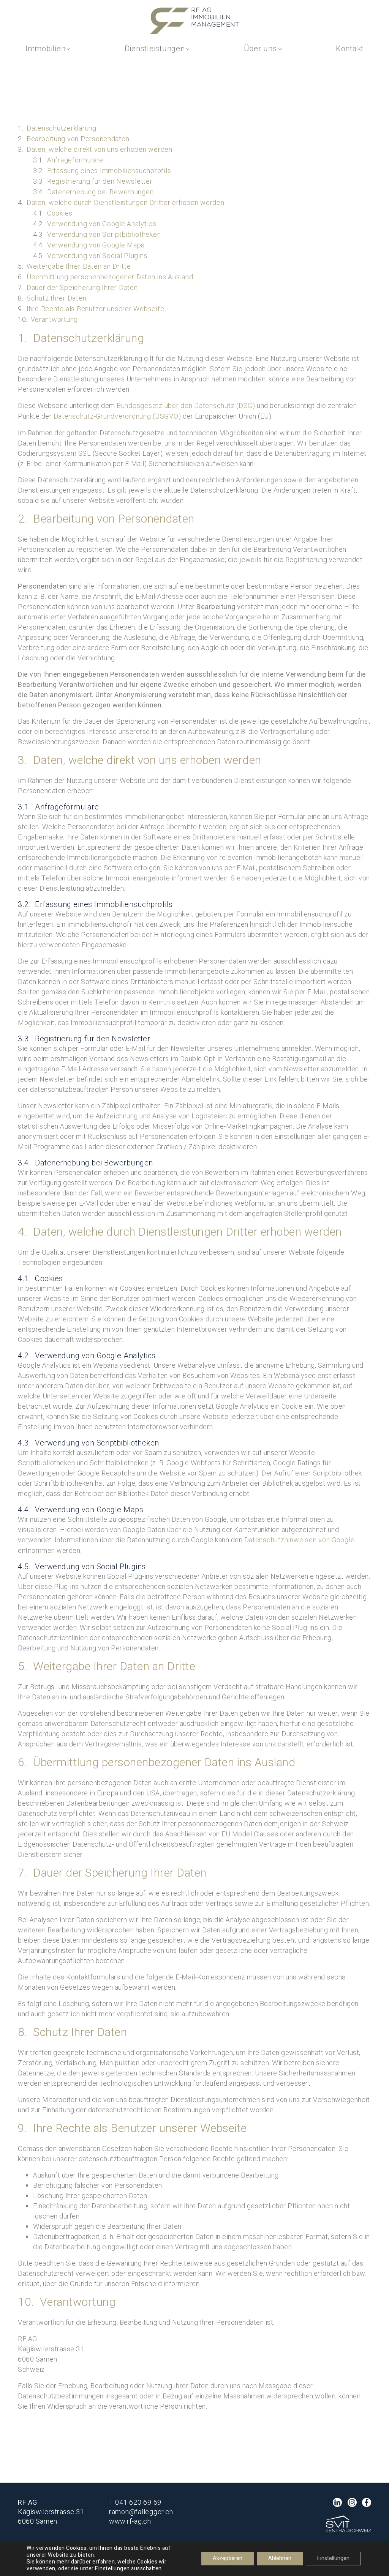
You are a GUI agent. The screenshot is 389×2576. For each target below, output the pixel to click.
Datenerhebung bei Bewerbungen (100, 192)
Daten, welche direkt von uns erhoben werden (100, 150)
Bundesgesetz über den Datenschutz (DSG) (186, 406)
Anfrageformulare (75, 160)
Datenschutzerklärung (62, 128)
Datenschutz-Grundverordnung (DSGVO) (117, 416)
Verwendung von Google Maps (96, 245)
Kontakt (350, 49)
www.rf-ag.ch (130, 2522)
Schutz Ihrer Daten (56, 298)
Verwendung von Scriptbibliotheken (104, 235)
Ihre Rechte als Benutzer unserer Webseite (95, 309)
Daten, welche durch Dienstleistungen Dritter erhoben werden (126, 203)
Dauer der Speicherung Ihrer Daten (82, 288)
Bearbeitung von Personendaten (78, 139)
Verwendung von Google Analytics (102, 224)
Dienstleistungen (155, 49)
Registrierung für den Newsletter (100, 182)
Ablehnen (280, 2558)
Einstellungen (112, 2569)
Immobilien (45, 49)
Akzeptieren (228, 2558)
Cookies (60, 213)
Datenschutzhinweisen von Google (300, 1540)
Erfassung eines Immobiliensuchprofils (109, 171)
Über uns (260, 49)
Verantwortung (55, 320)
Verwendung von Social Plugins (97, 256)
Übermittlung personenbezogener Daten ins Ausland (110, 277)
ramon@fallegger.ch (141, 2512)
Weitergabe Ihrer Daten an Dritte (79, 267)
